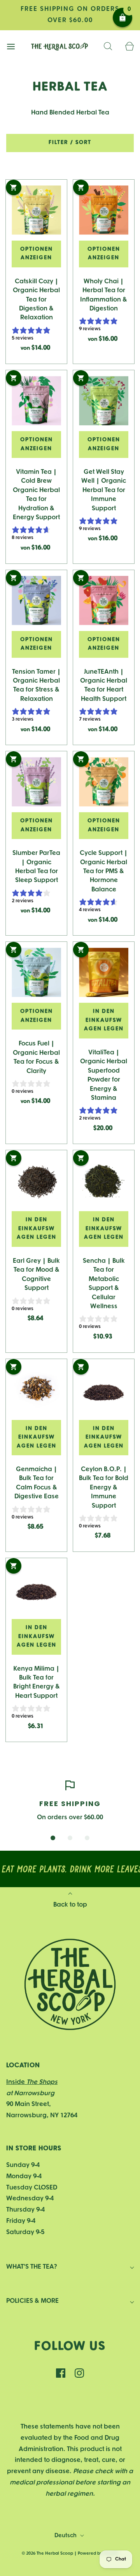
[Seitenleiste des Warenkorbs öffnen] (129, 47)
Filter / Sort (70, 143)
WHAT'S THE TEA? (32, 2267)
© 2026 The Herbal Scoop (47, 2553)
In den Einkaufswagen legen (104, 1020)
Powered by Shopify (98, 2553)
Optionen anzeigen (37, 254)
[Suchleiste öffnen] (108, 47)
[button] (53, 1838)
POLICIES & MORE (32, 2301)
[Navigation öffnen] (11, 47)
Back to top (70, 1905)
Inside (32, 2082)
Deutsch (66, 2536)
